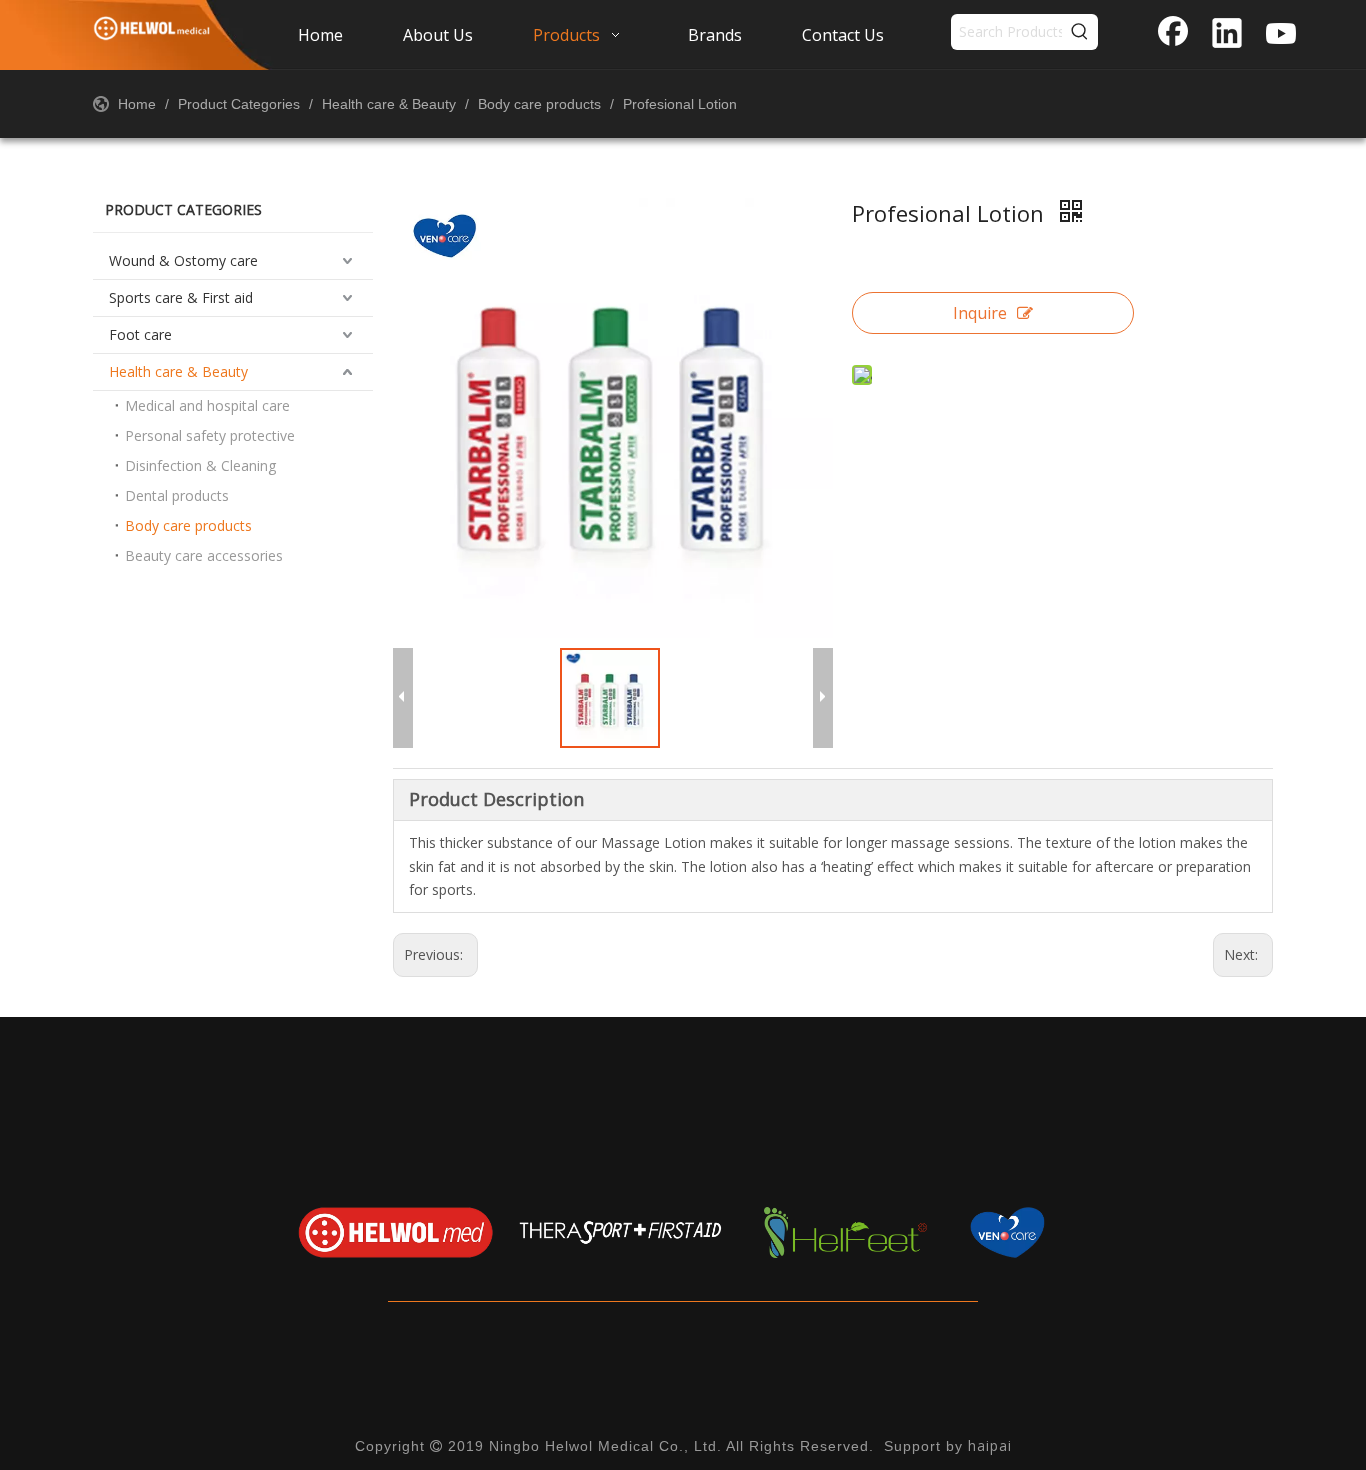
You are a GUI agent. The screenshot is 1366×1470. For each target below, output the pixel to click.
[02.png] (620, 1232)
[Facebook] (1173, 35)
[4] (1070, 1232)
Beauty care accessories (204, 555)
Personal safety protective (210, 435)
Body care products (188, 525)
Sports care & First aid (181, 297)
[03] (845, 1232)
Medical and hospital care (207, 405)
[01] (395, 1232)
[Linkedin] (1227, 35)
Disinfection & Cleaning (200, 465)
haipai (990, 1445)
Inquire (980, 313)
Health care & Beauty (178, 371)
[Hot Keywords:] (1080, 32)
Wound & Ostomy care (183, 260)
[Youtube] (1281, 35)
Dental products (177, 495)
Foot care (140, 334)
